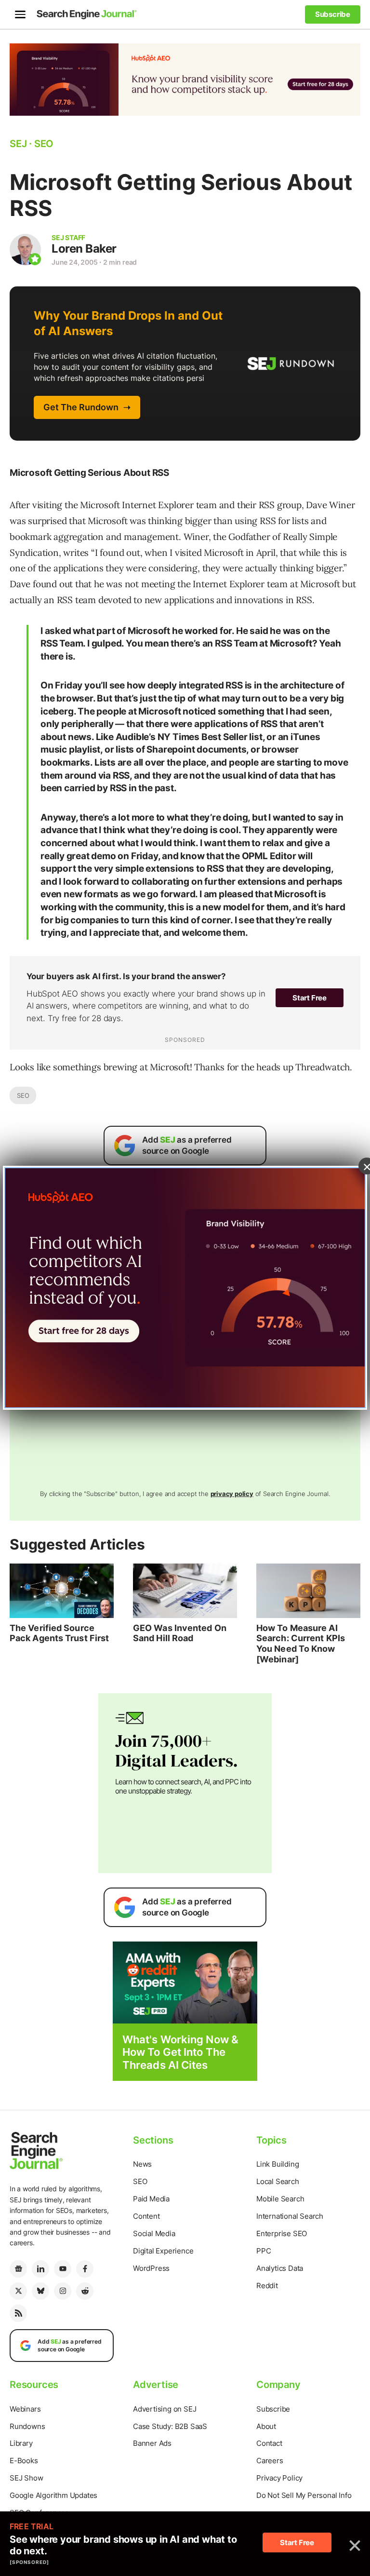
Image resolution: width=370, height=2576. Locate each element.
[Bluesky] (40, 2291)
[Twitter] (18, 2291)
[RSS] (18, 2313)
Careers (270, 2461)
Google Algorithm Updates (53, 2495)
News (142, 2164)
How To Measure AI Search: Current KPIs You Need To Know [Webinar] (301, 1644)
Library (21, 2443)
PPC (264, 2251)
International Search (290, 2216)
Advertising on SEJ (165, 2409)
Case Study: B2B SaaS (170, 2426)
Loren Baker (84, 249)
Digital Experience (163, 2251)
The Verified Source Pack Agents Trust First (59, 1633)
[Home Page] (87, 14)
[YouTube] (63, 2269)
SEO (23, 1095)
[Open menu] (20, 14)
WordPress (151, 2268)
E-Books (24, 2461)
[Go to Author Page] (25, 250)
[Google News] (18, 2269)
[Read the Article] (62, 1591)
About (266, 2426)
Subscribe (273, 2409)
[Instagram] (63, 2291)
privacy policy (232, 1494)
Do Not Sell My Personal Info (304, 2495)
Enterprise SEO (282, 2233)
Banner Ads (152, 2443)
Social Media (154, 2233)
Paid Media (151, 2199)
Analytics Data (280, 2268)
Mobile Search (280, 2199)
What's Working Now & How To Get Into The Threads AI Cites (180, 2052)
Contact (269, 2443)
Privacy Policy (279, 2478)
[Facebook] (85, 2269)
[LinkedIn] (40, 2269)
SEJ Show (26, 2478)
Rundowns (27, 2426)
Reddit (267, 2286)
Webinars (25, 2409)
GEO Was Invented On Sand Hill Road (180, 1633)
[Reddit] (85, 2291)
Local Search (278, 2181)
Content (146, 2216)
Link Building (277, 2164)
